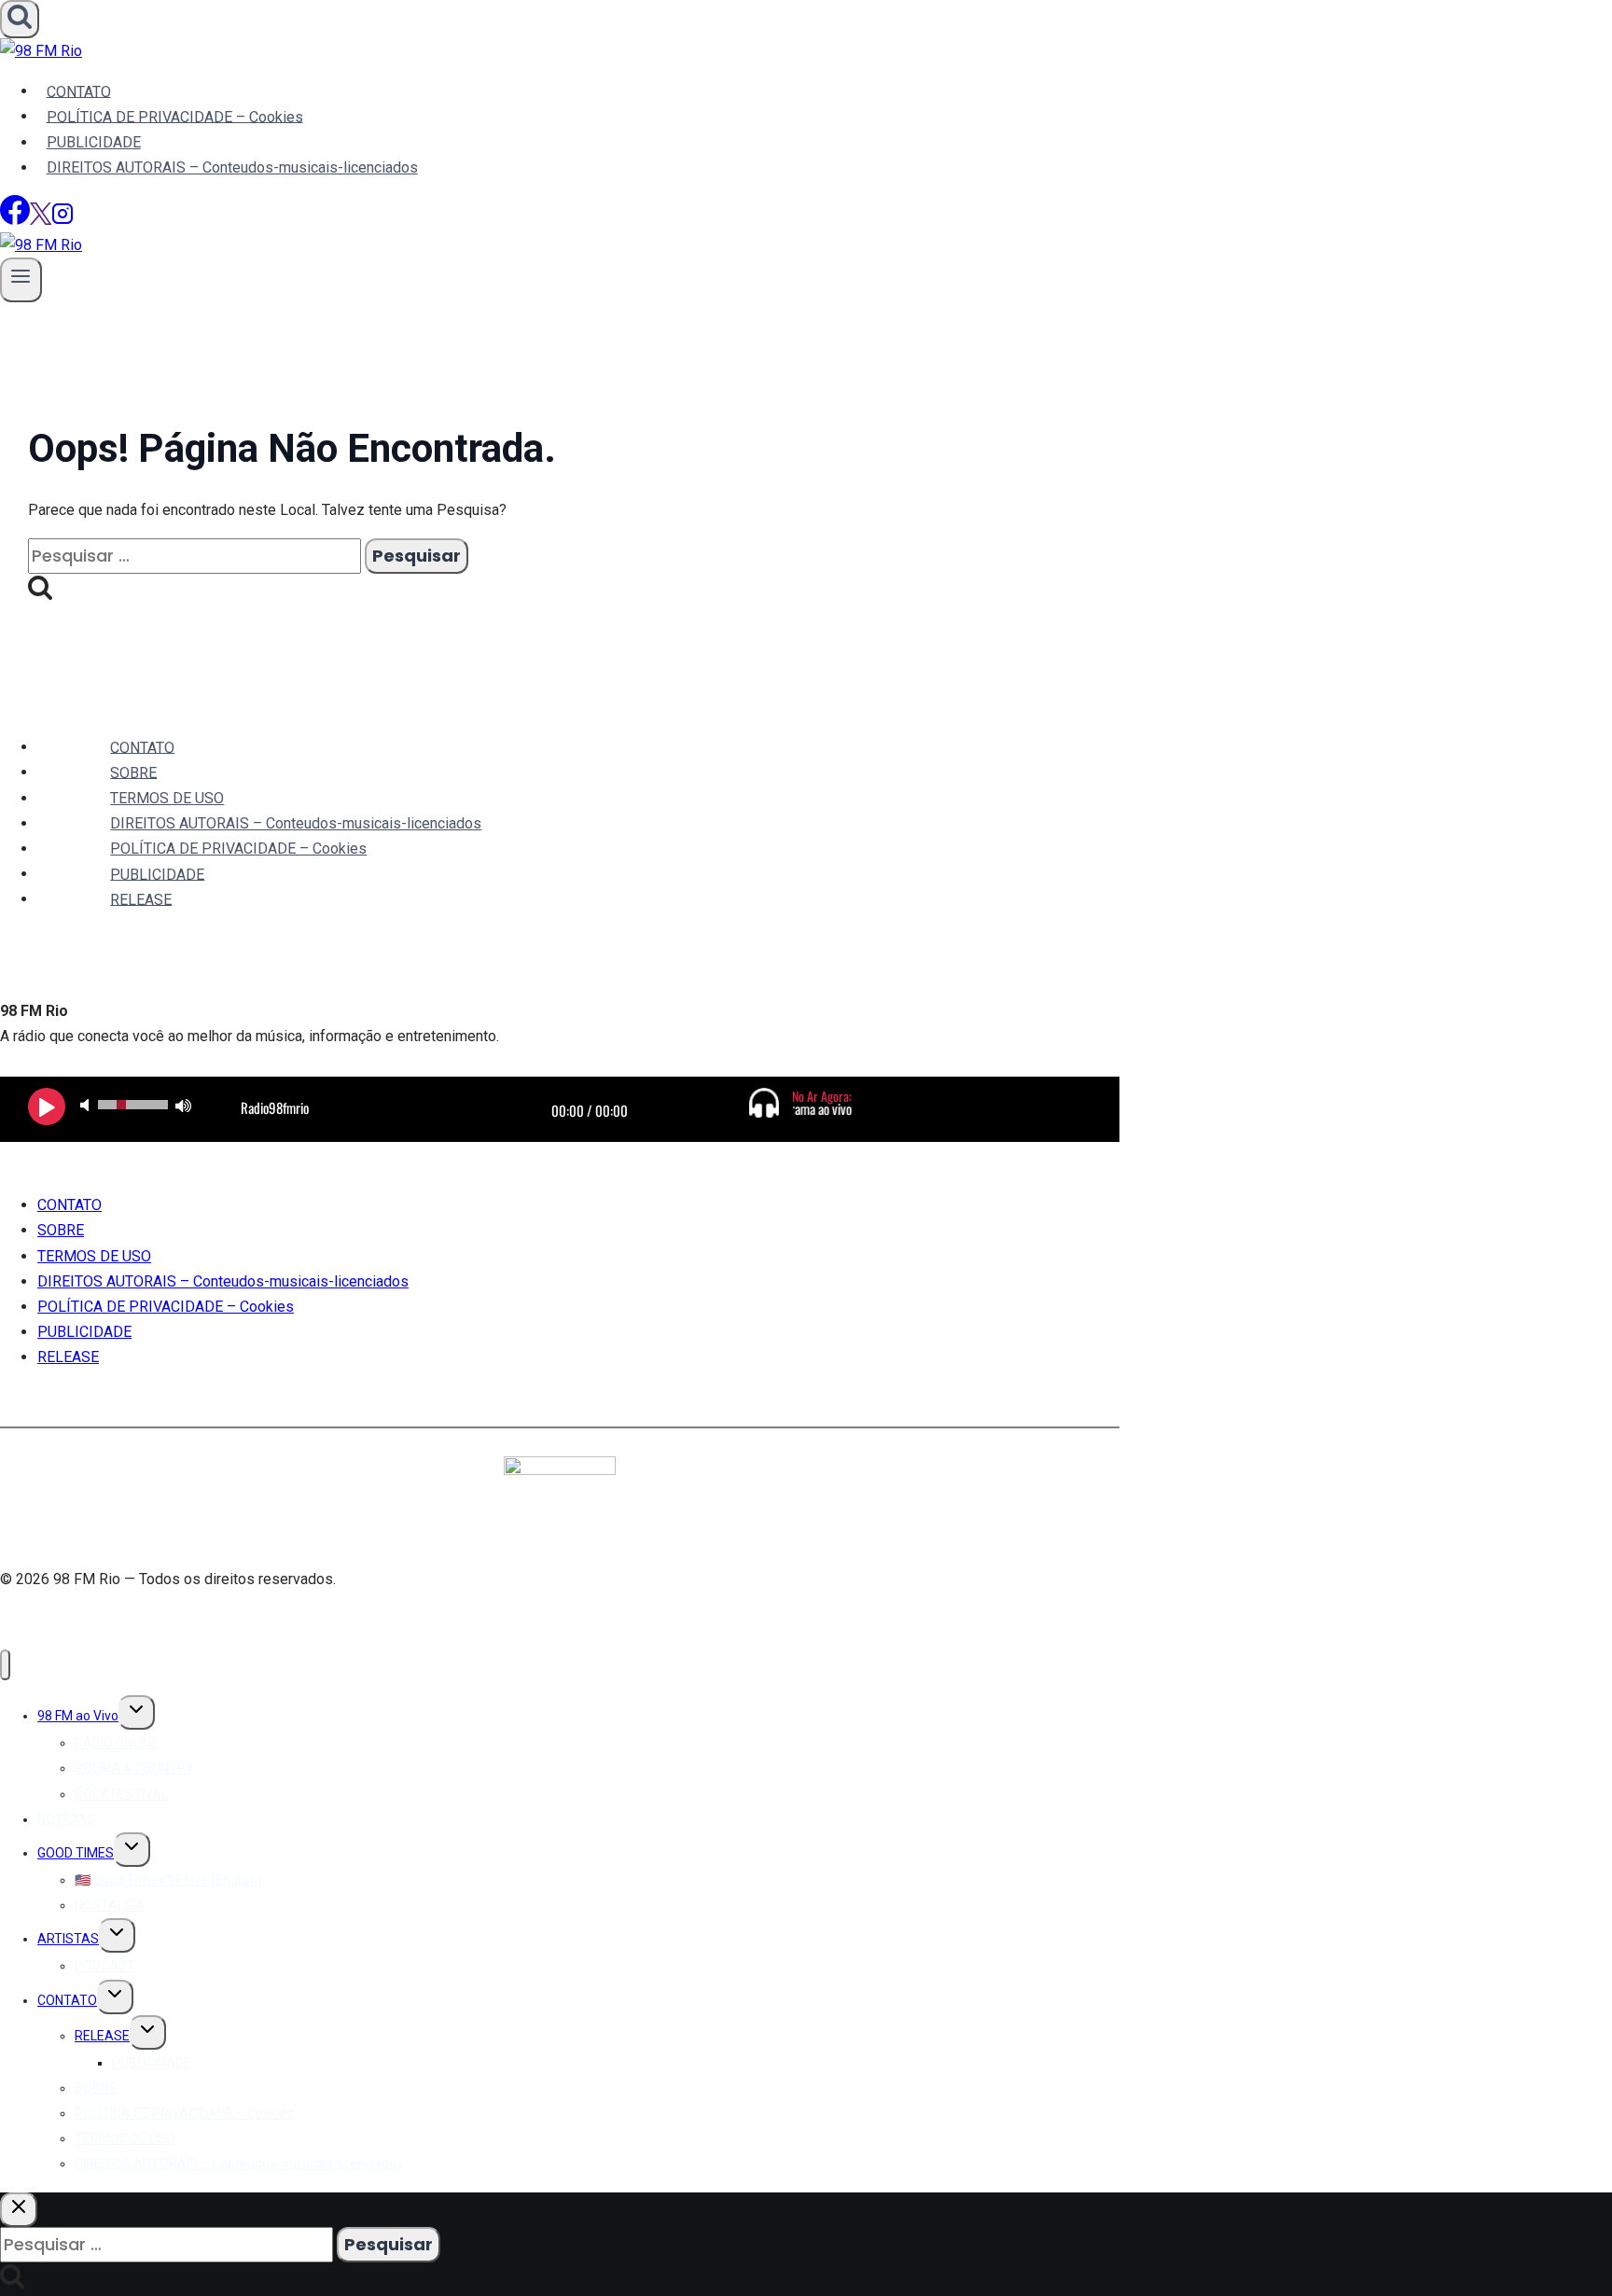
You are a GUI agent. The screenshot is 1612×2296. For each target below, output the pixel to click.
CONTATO (79, 91)
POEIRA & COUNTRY (134, 1768)
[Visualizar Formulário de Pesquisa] (20, 19)
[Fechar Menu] (5, 1665)
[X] (41, 220)
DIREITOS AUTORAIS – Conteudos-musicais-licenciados (232, 167)
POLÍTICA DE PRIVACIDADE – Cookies (175, 116)
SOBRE (133, 772)
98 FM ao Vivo (78, 1716)
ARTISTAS (68, 1939)
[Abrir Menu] (21, 279)
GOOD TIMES (76, 1853)
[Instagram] (63, 220)
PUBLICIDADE (94, 142)
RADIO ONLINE (117, 1743)
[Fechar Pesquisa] (19, 2210)
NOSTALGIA (110, 1905)
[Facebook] (15, 220)
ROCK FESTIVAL (121, 1794)
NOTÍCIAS (66, 1819)
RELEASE (141, 899)
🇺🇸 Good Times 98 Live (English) (168, 1880)
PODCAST (105, 1966)
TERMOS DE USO (167, 798)
